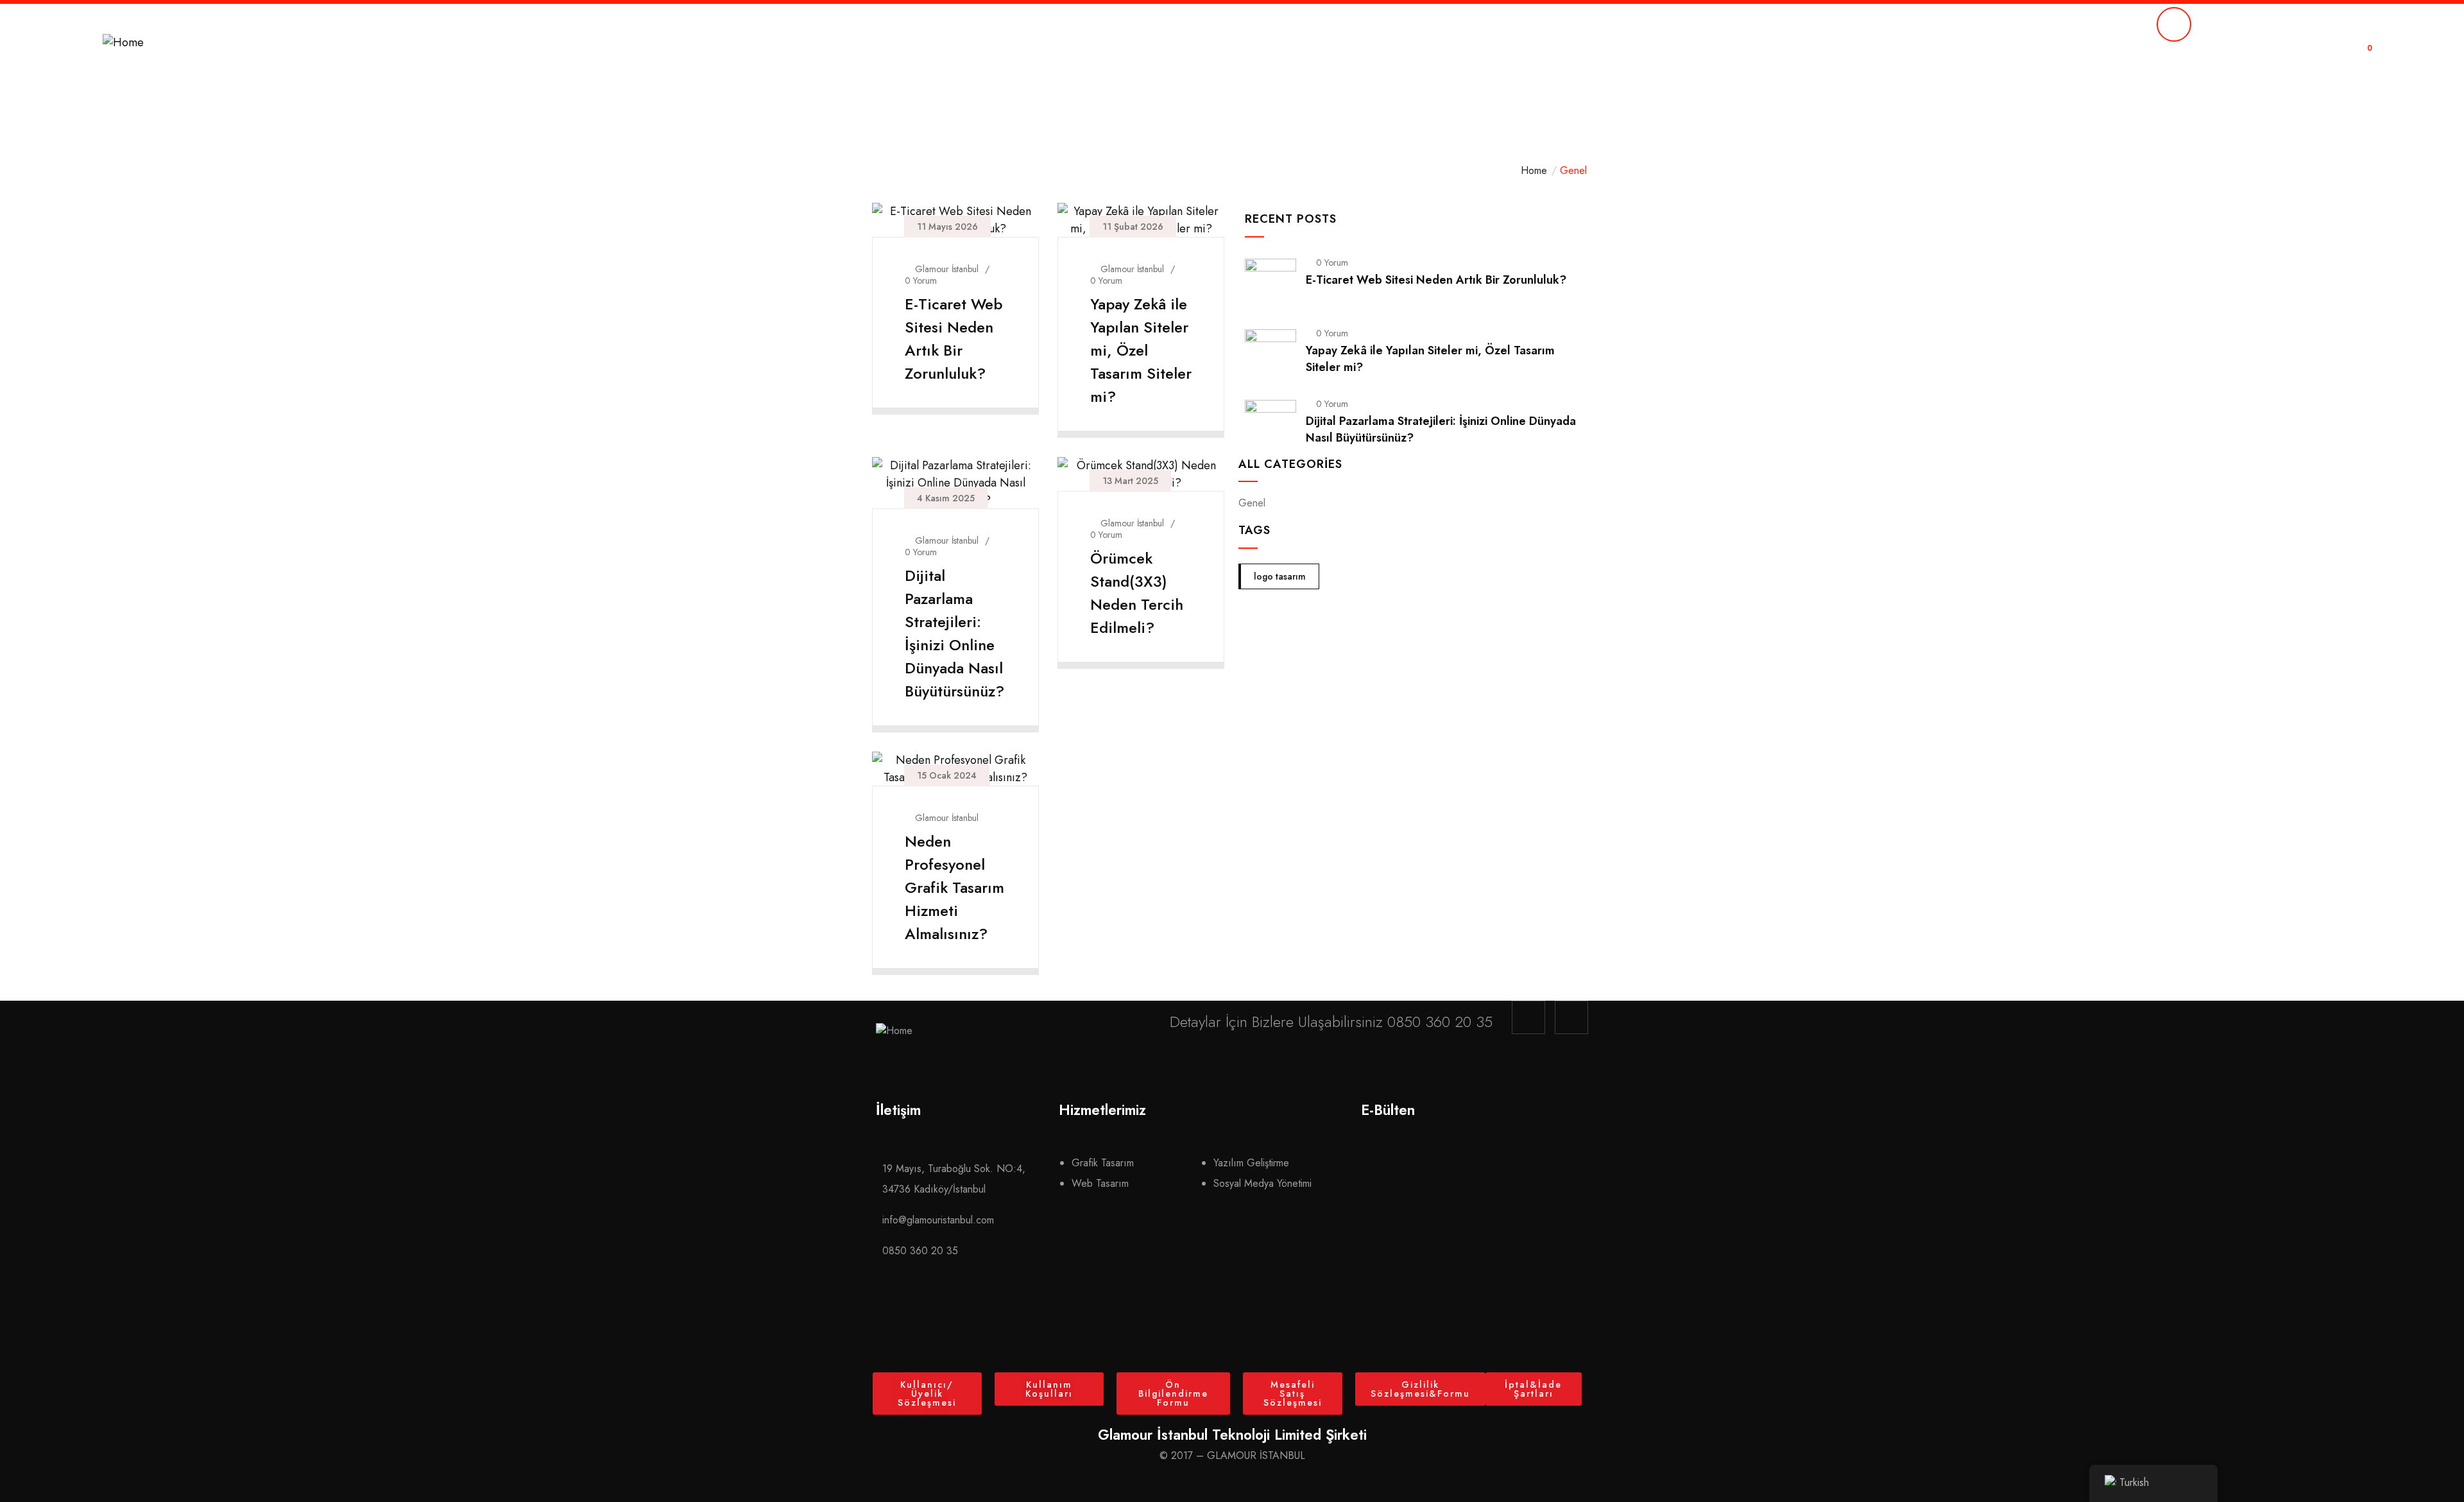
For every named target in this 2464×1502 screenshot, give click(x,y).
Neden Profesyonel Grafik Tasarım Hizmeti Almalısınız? (954, 887)
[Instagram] (1528, 1017)
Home (1534, 170)
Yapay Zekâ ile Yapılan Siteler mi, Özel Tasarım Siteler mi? (1141, 350)
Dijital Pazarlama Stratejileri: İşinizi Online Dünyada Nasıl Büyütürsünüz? (954, 633)
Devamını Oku (948, 398)
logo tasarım (1280, 576)
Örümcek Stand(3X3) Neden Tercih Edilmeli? (1137, 593)
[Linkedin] (1571, 1017)
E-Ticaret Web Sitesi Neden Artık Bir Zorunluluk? (954, 339)
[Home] (123, 43)
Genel (1252, 503)
